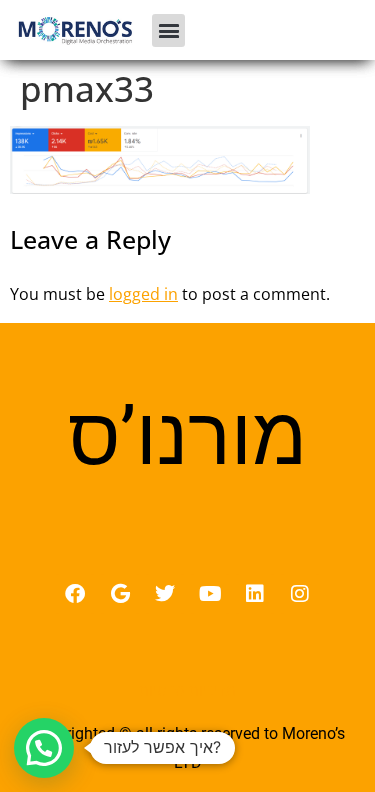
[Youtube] (210, 594)
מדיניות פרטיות (187, 690)
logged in (143, 294)
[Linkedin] (255, 594)
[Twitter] (165, 594)
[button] (168, 30)
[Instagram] (300, 594)
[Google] (120, 594)
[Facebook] (75, 594)
